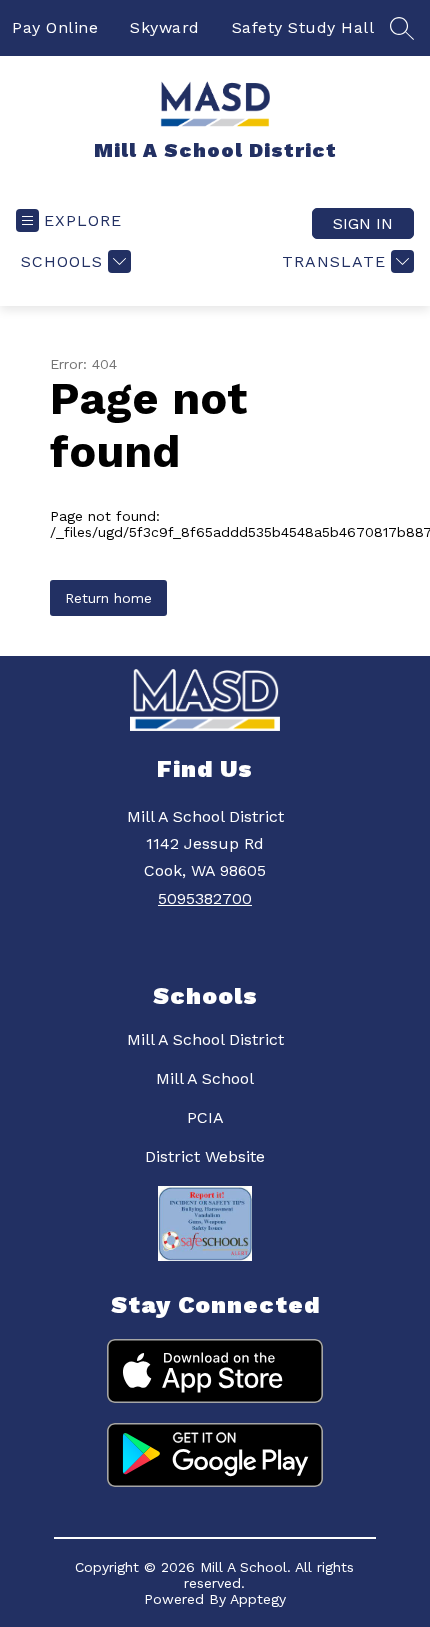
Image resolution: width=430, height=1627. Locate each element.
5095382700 (205, 898)
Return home (108, 598)
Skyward (165, 27)
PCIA (205, 1117)
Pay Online (55, 27)
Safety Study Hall (303, 27)
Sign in (363, 223)
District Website (205, 1156)
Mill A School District (205, 1039)
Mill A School (205, 1078)
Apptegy (258, 1599)
